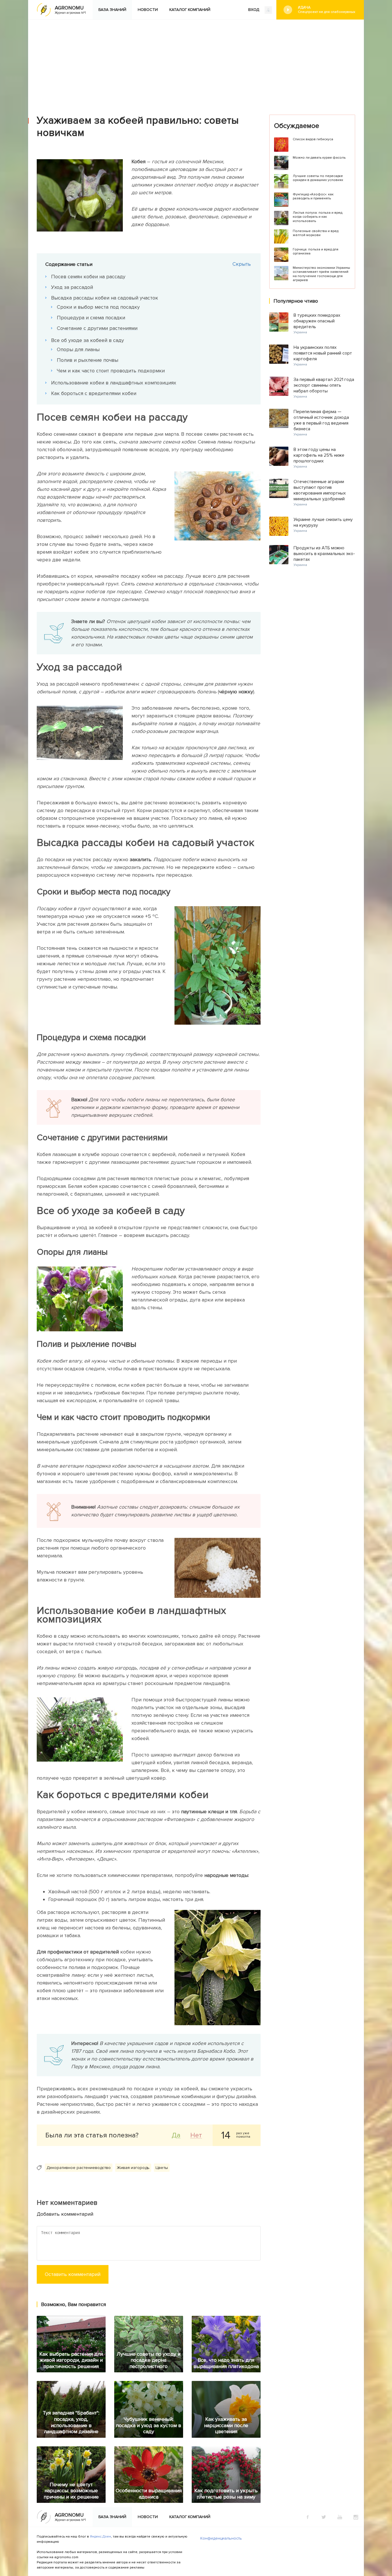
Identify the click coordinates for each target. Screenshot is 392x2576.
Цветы (162, 2168)
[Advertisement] (196, 63)
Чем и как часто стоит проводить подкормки (111, 371)
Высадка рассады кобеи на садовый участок (105, 298)
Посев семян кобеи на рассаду (88, 277)
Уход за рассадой (72, 287)
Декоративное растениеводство (79, 2168)
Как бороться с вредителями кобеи (94, 393)
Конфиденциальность (221, 2538)
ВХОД (254, 10)
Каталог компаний (190, 10)
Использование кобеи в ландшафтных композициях (114, 383)
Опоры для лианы (78, 349)
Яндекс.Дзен (100, 2537)
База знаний (112, 10)
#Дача (327, 9)
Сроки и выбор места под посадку (98, 307)
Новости (148, 10)
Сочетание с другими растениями (97, 328)
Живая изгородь (133, 2168)
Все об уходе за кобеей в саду (88, 340)
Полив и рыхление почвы (88, 360)
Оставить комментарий (73, 2274)
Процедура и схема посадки (91, 318)
